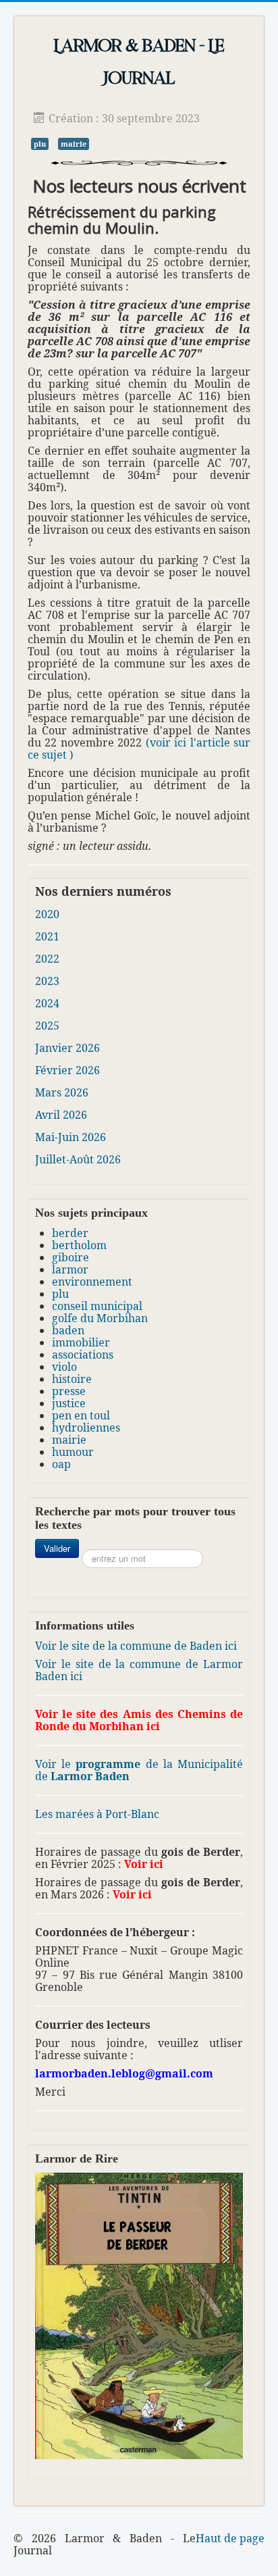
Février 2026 (67, 1070)
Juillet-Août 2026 (78, 1159)
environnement (92, 1282)
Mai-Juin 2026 (71, 1137)
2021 (47, 936)
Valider (57, 1548)
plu (40, 144)
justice (69, 1403)
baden (68, 1330)
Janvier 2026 (67, 1048)
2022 (47, 959)
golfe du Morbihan (100, 1318)
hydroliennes (86, 1428)
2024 (47, 1003)
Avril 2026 (61, 1115)
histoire (72, 1379)
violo (64, 1367)
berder (70, 1233)
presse (69, 1391)
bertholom (79, 1245)
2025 (47, 1026)
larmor (70, 1269)
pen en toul (81, 1415)
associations (83, 1355)
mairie (74, 144)
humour (73, 1452)
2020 (47, 914)
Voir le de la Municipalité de (139, 1770)
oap (61, 1464)
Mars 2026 (62, 1092)
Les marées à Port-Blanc (97, 1814)
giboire (71, 1257)
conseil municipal (97, 1306)
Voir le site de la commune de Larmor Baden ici (139, 1670)
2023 (47, 981)
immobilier (81, 1342)
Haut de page (230, 2538)
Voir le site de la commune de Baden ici (136, 1646)
